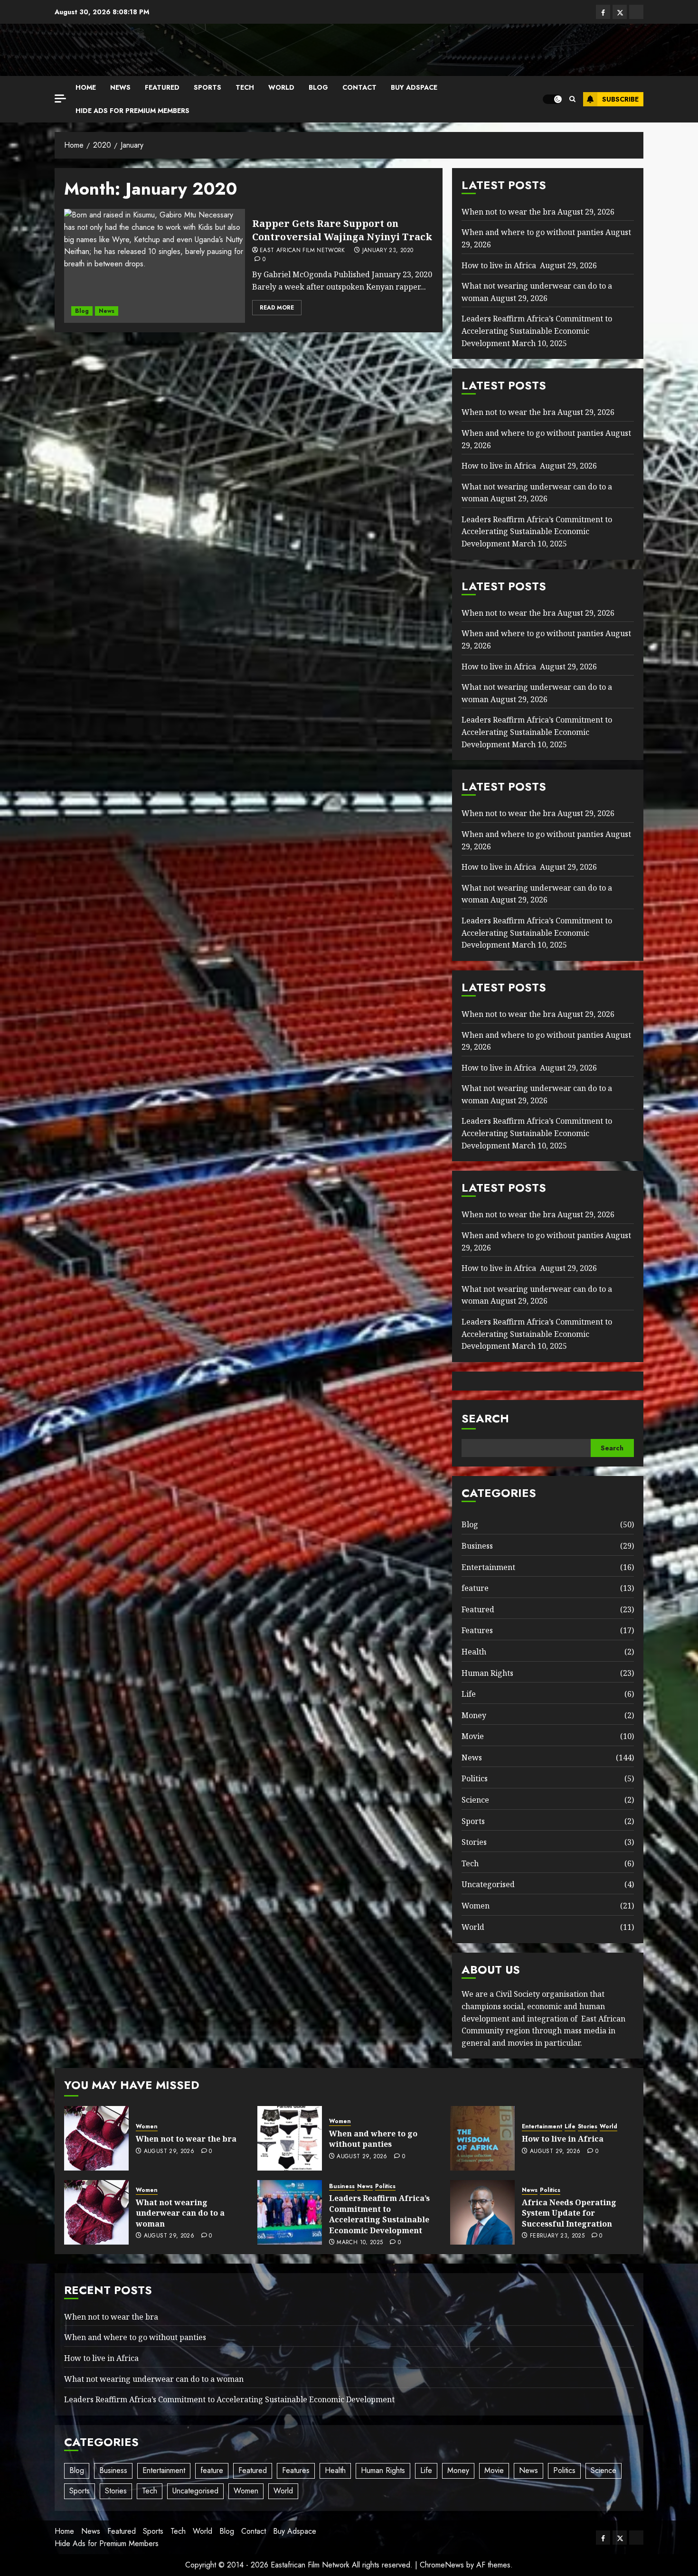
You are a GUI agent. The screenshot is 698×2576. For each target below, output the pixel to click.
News (120, 87)
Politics (475, 1778)
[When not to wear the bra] (96, 2138)
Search (485, 1418)
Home (86, 87)
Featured (162, 87)
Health (474, 1652)
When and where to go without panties (533, 232)
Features (477, 1630)
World (281, 87)
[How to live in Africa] (482, 2138)
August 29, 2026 (169, 2152)
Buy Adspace (414, 87)
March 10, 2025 (360, 2243)
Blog (318, 87)
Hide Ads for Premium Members (132, 111)
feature (475, 1588)
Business (477, 1546)
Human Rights (487, 1673)
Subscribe (620, 99)
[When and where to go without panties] (290, 2138)
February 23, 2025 (557, 2236)
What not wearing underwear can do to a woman (180, 2213)
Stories (474, 1842)
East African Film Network (302, 251)
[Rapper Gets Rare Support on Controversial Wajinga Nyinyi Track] (155, 266)
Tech (245, 87)
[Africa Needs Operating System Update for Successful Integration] (482, 2212)
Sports (208, 87)
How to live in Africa (500, 265)
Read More (277, 308)
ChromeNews (442, 2565)
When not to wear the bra (509, 212)
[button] (572, 99)
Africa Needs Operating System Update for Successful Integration (569, 2213)
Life (469, 1694)
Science (475, 1800)
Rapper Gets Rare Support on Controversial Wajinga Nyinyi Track (342, 230)
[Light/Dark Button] (552, 99)
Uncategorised (488, 1884)
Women (476, 1906)
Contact (359, 87)
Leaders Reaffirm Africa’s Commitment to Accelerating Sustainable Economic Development (537, 331)
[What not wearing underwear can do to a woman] (96, 2212)
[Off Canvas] (60, 99)
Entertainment (488, 1567)
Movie (473, 1736)
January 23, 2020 (388, 251)
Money (474, 1715)
